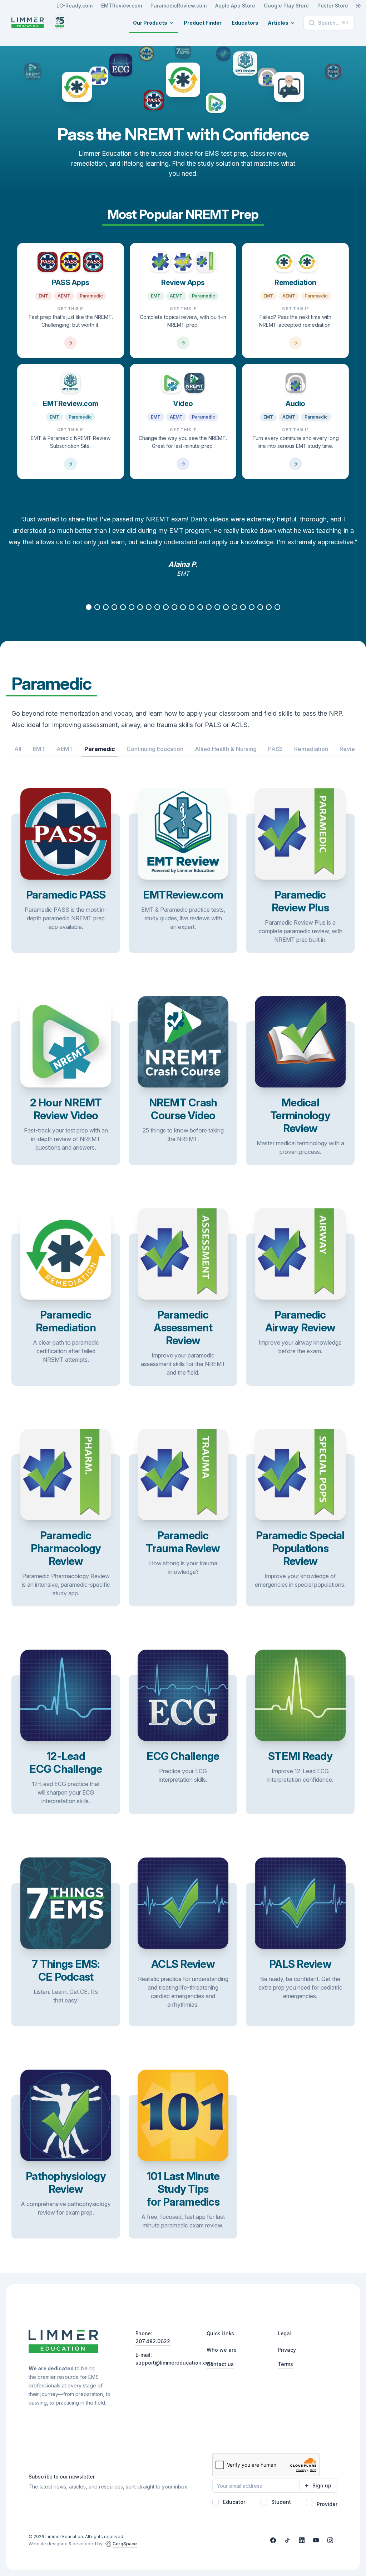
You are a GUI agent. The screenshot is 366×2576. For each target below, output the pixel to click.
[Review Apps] (183, 301)
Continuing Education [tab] (155, 749)
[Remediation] (295, 301)
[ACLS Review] (183, 1955)
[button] (89, 607)
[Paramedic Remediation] (66, 1310)
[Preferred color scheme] (358, 6)
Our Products (150, 23)
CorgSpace (125, 2544)
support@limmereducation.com (174, 2363)
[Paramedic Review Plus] (300, 883)
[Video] (183, 422)
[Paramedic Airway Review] (300, 1310)
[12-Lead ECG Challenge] (66, 1745)
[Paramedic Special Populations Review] (300, 1530)
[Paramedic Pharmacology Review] (66, 1530)
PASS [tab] (275, 749)
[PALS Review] (300, 1955)
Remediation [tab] (311, 749)
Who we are (222, 2350)
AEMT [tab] (65, 749)
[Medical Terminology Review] (300, 1093)
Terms (285, 2364)
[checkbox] (216, 2502)
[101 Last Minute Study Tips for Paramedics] (183, 2167)
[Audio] (295, 422)
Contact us (220, 2364)
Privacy (287, 2350)
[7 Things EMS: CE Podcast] (66, 1955)
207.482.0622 (153, 2341)
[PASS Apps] (71, 301)
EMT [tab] (39, 749)
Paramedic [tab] (100, 749)
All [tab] (18, 749)
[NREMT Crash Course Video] (183, 1093)
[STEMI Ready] (300, 1745)
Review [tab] (350, 749)
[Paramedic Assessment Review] (183, 1310)
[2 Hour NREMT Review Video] (66, 1093)
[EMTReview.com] (71, 422)
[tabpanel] (183, 762)
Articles (278, 23)
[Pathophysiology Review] (66, 2167)
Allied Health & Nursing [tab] (226, 749)
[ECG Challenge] (183, 1745)
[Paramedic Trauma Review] (183, 1530)
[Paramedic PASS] (66, 883)
